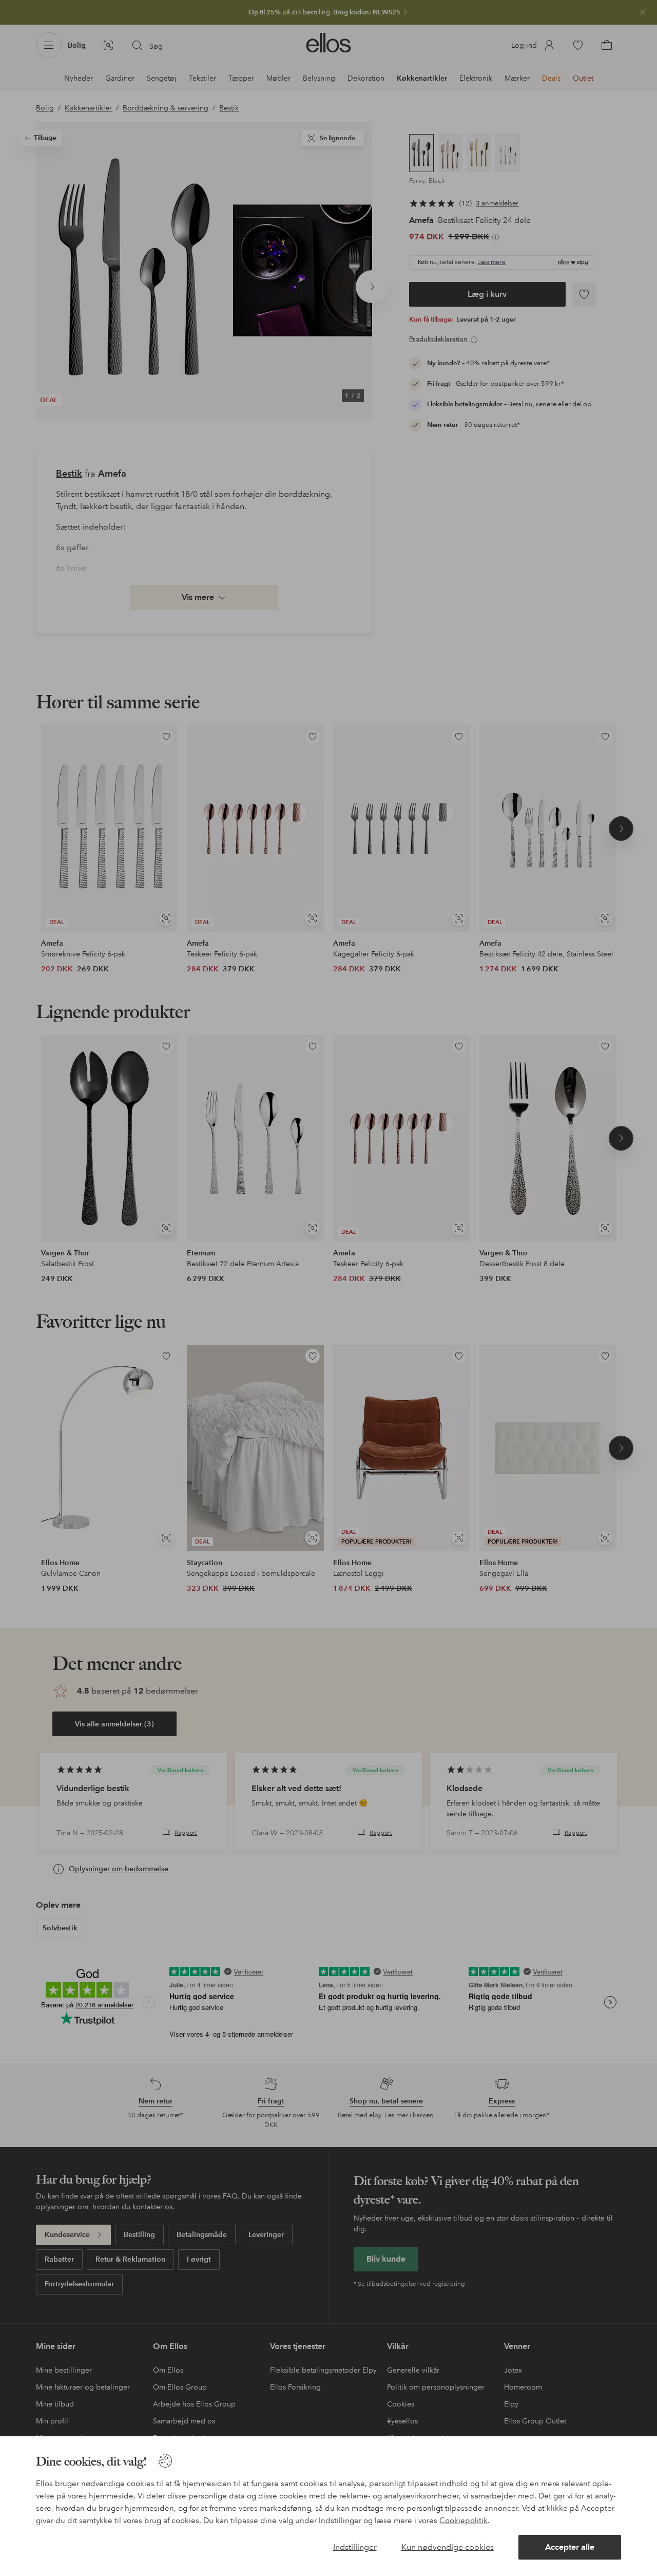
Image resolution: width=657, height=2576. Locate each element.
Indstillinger (355, 2547)
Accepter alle (570, 2547)
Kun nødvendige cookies (448, 2547)
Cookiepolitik (463, 2521)
